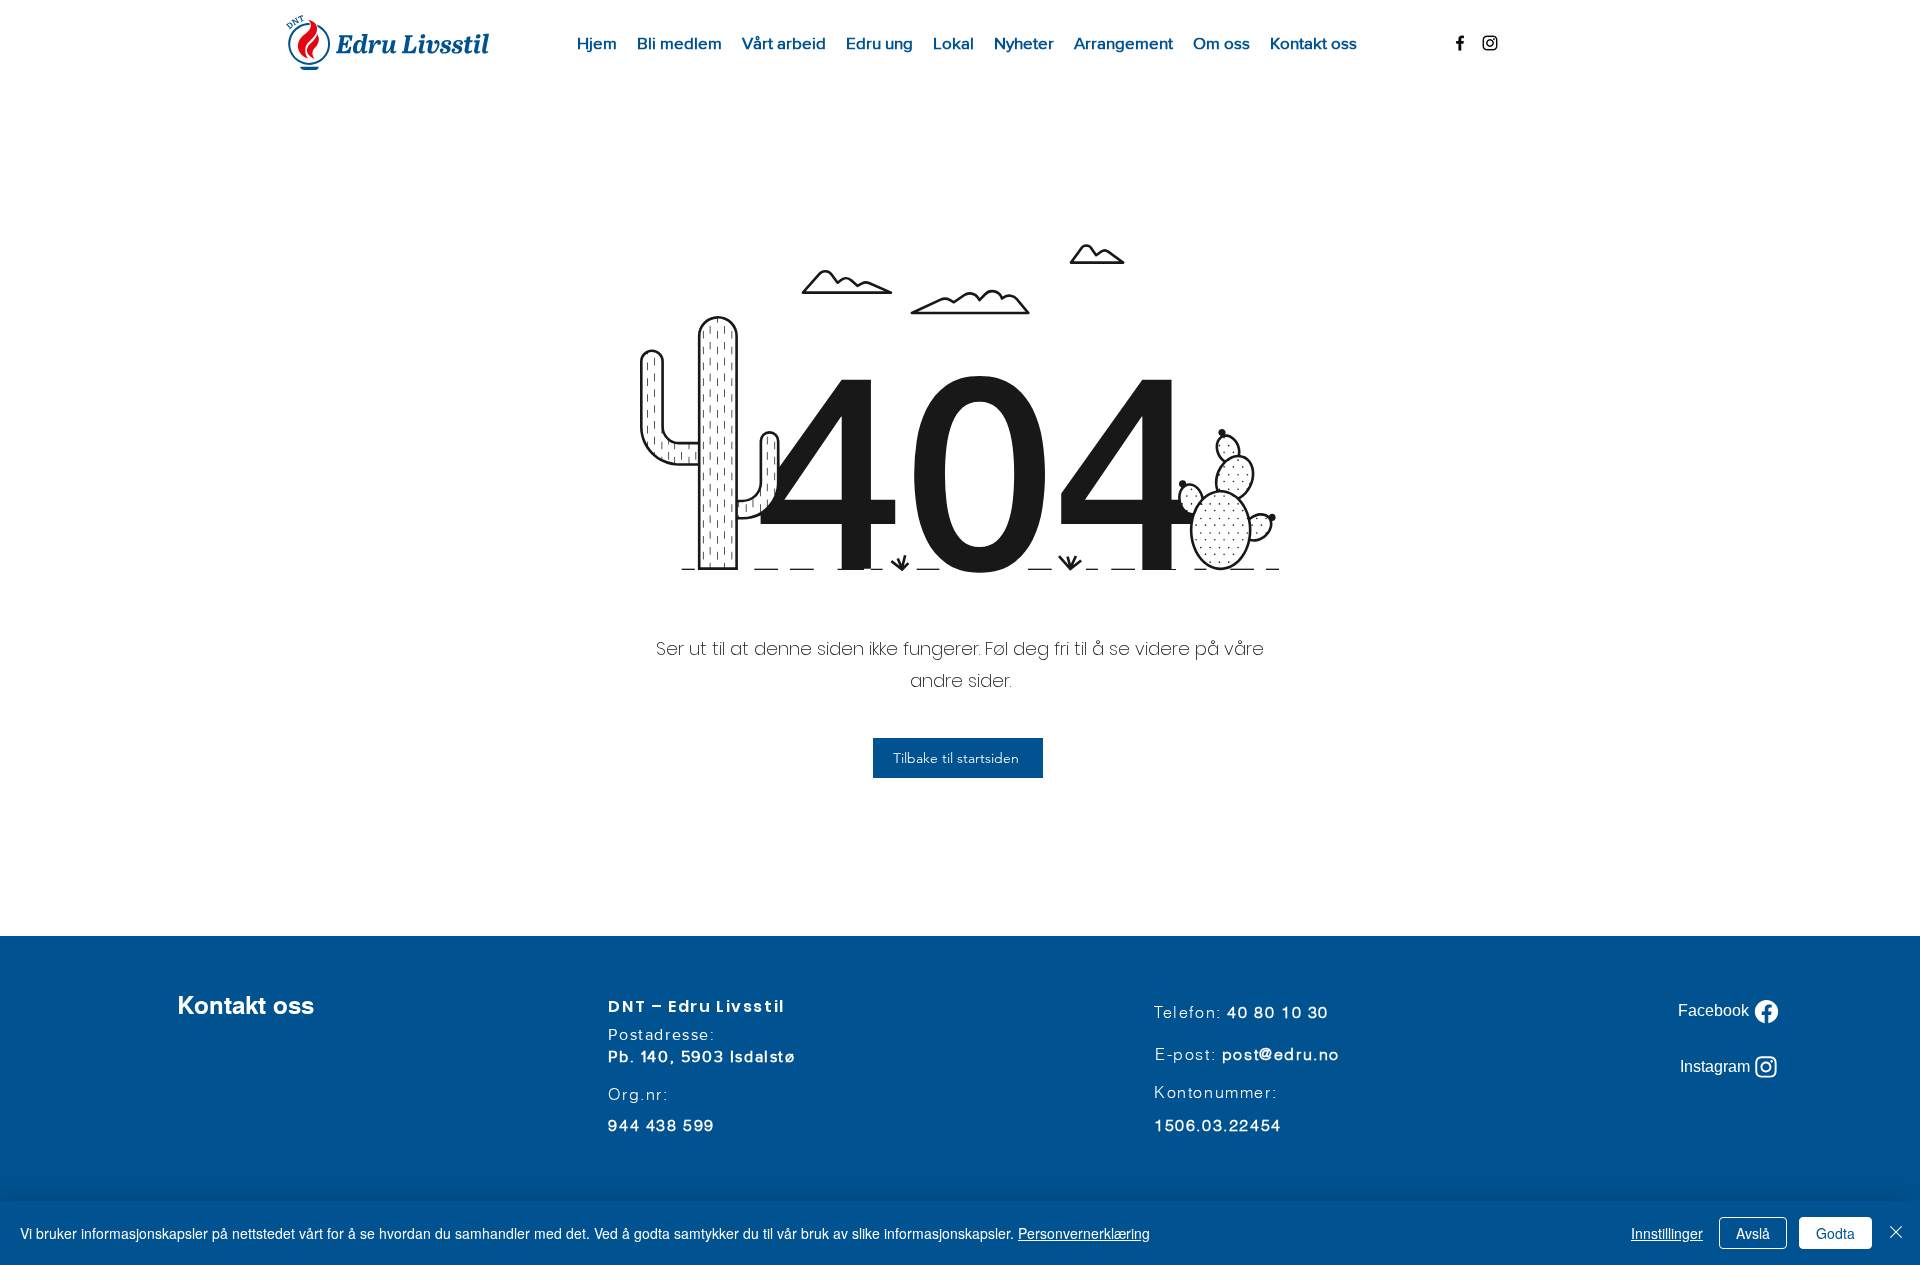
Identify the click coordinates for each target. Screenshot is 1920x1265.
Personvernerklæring (1084, 1233)
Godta (1835, 1233)
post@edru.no (1281, 1054)
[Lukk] (1896, 1233)
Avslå (1753, 1233)
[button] (784, 43)
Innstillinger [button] (1667, 1233)
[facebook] (1460, 43)
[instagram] (1490, 43)
